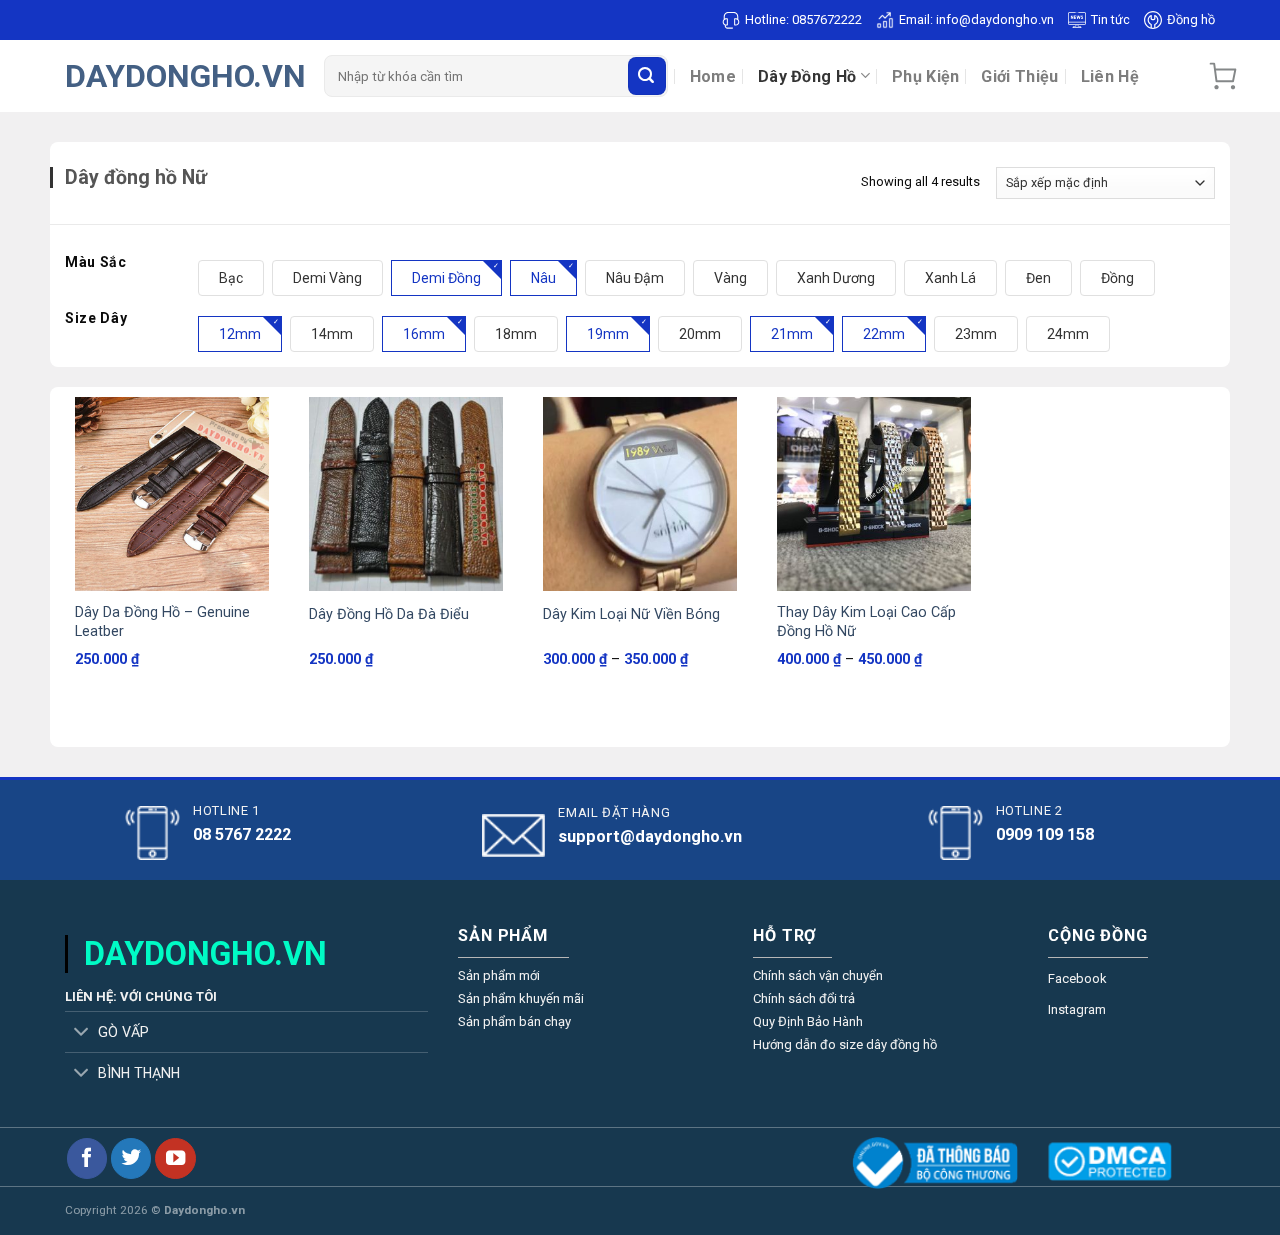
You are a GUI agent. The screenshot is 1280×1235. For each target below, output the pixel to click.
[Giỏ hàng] (1223, 76)
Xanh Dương (836, 278)
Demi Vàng (327, 278)
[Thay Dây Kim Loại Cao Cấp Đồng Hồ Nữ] (874, 494)
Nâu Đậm (635, 278)
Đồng (1117, 278)
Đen (1038, 278)
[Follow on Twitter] (131, 1158)
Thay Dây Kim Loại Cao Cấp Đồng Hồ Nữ (866, 622)
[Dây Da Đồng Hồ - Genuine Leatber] (172, 494)
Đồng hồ (1191, 19)
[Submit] (647, 76)
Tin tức (1110, 19)
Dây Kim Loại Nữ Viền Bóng (631, 614)
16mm (424, 334)
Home (713, 76)
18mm (516, 334)
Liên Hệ (1110, 76)
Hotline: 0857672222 (803, 19)
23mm (976, 334)
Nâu (543, 278)
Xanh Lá (950, 278)
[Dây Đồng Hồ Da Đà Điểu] (406, 494)
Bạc (231, 278)
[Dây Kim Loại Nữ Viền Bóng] (640, 494)
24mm (1068, 334)
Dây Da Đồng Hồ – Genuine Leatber (162, 622)
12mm (240, 334)
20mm (700, 334)
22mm (884, 334)
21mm (792, 334)
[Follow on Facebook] (87, 1158)
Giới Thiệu (1019, 76)
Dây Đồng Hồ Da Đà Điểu (389, 614)
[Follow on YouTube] (175, 1158)
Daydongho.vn (185, 76)
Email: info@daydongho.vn (976, 19)
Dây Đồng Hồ (807, 76)
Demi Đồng (446, 278)
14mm (332, 334)
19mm (608, 334)
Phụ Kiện (926, 76)
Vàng (730, 278)
